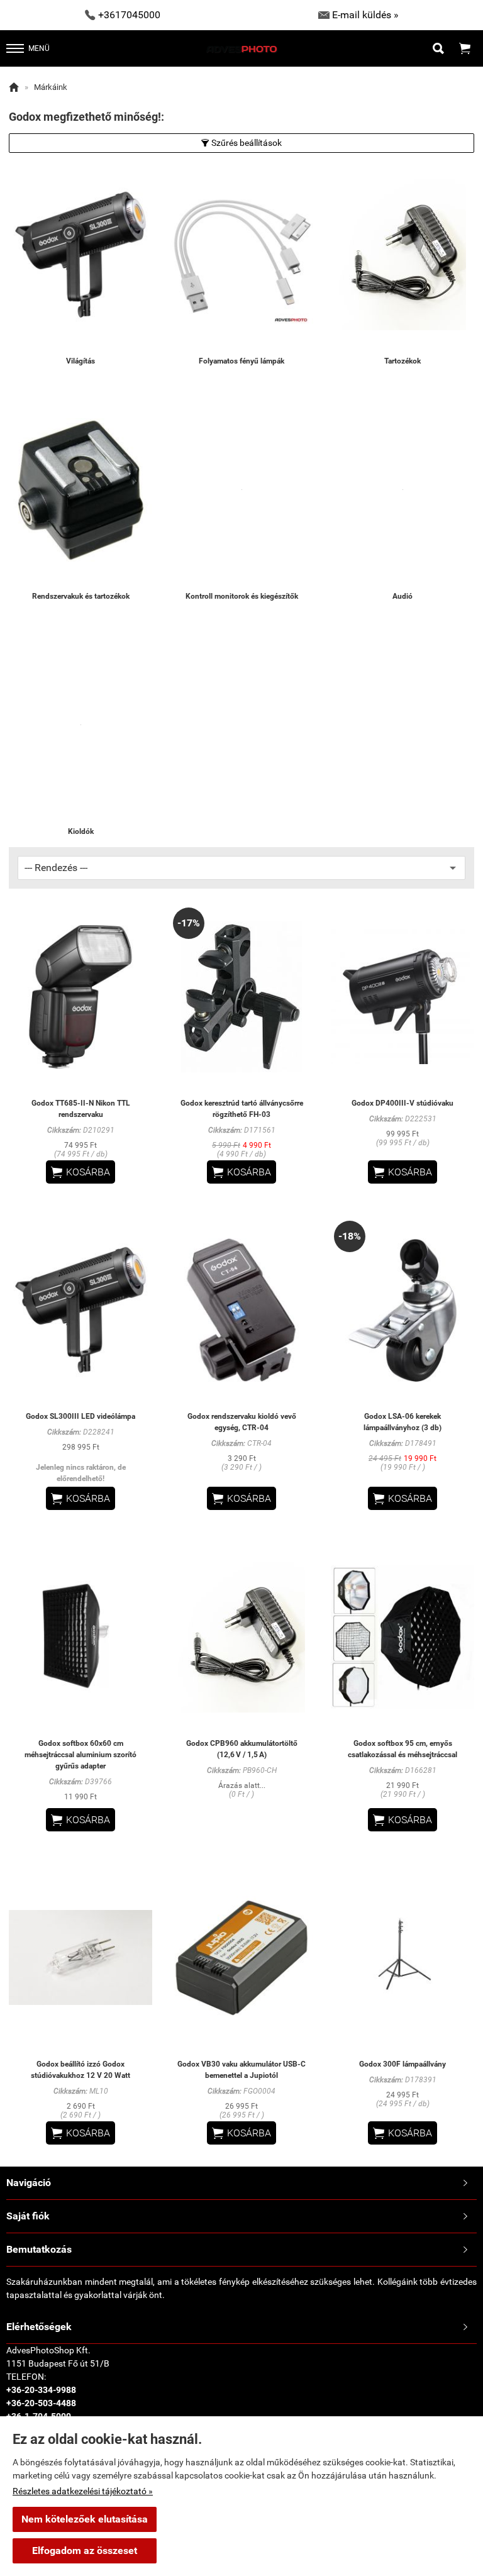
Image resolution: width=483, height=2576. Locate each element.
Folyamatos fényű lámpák (241, 361)
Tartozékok (402, 361)
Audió (402, 596)
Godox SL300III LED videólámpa (80, 1416)
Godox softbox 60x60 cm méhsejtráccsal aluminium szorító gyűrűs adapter (80, 1755)
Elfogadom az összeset (85, 2551)
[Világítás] (80, 254)
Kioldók (81, 831)
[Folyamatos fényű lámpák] (241, 254)
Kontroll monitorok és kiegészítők (242, 596)
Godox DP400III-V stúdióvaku (402, 1103)
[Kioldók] (80, 725)
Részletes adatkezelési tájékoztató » (83, 2491)
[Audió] (402, 490)
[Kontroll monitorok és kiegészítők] (241, 490)
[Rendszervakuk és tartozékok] (80, 490)
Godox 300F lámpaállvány (402, 2064)
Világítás (80, 361)
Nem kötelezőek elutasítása (85, 2519)
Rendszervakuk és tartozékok (81, 596)
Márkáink (51, 87)
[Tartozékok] (402, 254)
